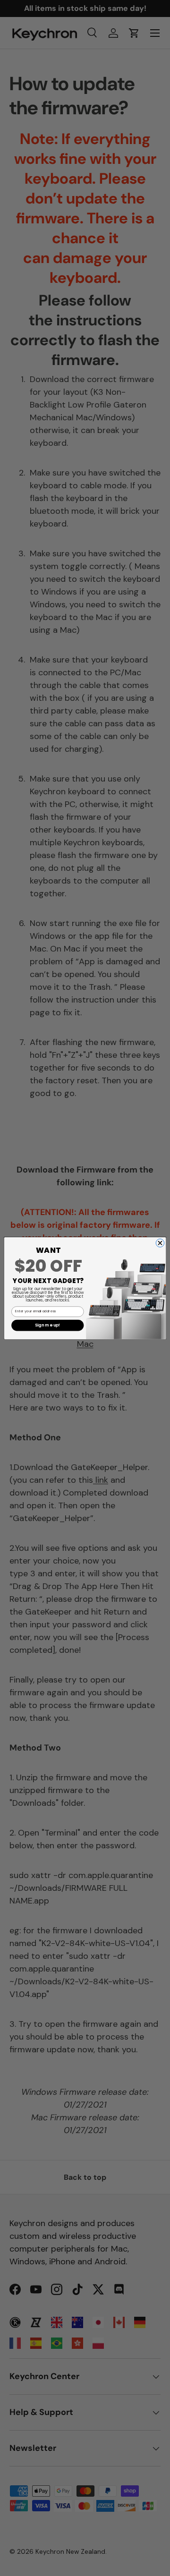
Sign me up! (48, 1325)
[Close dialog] (160, 1243)
